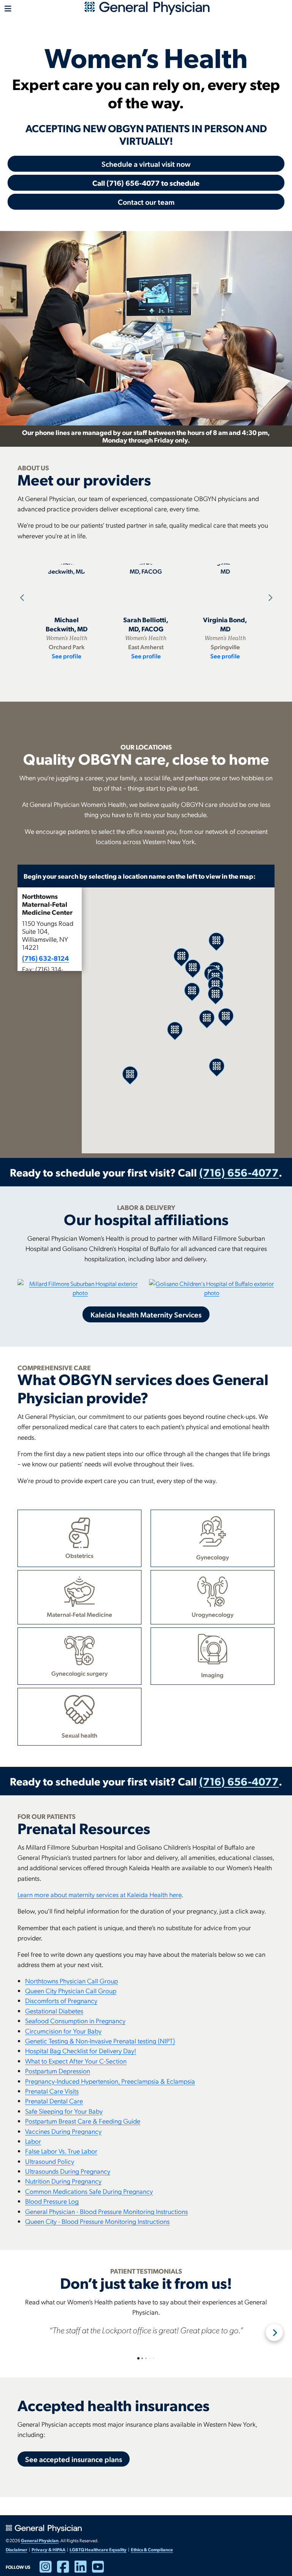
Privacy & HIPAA (48, 2549)
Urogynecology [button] (213, 1614)
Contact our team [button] (146, 202)
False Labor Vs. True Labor (61, 2151)
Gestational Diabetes (54, 2011)
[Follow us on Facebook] (66, 2570)
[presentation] (21, 598)
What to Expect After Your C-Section (76, 2061)
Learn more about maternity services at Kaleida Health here (99, 1894)
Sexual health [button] (79, 1735)
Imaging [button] (212, 1675)
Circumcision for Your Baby (63, 2031)
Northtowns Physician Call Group (71, 1981)
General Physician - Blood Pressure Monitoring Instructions (106, 2211)
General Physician (40, 2540)
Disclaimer (17, 2549)
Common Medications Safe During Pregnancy (89, 2191)
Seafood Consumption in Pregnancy (75, 2020)
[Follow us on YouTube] (101, 2570)
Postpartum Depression (58, 2071)
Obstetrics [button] (79, 1555)
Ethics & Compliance (152, 2549)
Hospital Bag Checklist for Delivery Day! (81, 2050)
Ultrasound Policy (50, 2161)
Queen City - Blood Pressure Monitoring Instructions (97, 2221)
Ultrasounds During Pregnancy (68, 2171)
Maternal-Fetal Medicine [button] (79, 1614)
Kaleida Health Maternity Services (146, 1314)
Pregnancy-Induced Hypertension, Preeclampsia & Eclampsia (110, 2081)
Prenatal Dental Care (54, 2101)
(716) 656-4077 (239, 1172)
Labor (33, 2141)
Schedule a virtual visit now (146, 164)
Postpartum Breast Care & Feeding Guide (83, 2121)
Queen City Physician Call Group (71, 1990)
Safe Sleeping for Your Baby (64, 2111)
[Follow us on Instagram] (48, 2570)
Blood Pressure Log (52, 2201)
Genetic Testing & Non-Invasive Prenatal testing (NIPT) (100, 2041)
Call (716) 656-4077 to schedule (146, 183)
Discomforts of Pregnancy (61, 2000)
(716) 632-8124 (45, 958)
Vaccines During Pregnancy (63, 2131)
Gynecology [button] (213, 1557)
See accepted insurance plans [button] (74, 2459)
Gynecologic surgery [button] (79, 1673)
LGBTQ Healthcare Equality (98, 2549)
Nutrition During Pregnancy (63, 2181)
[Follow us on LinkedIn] (83, 2570)
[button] (50, 949)
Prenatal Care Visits (52, 2091)
